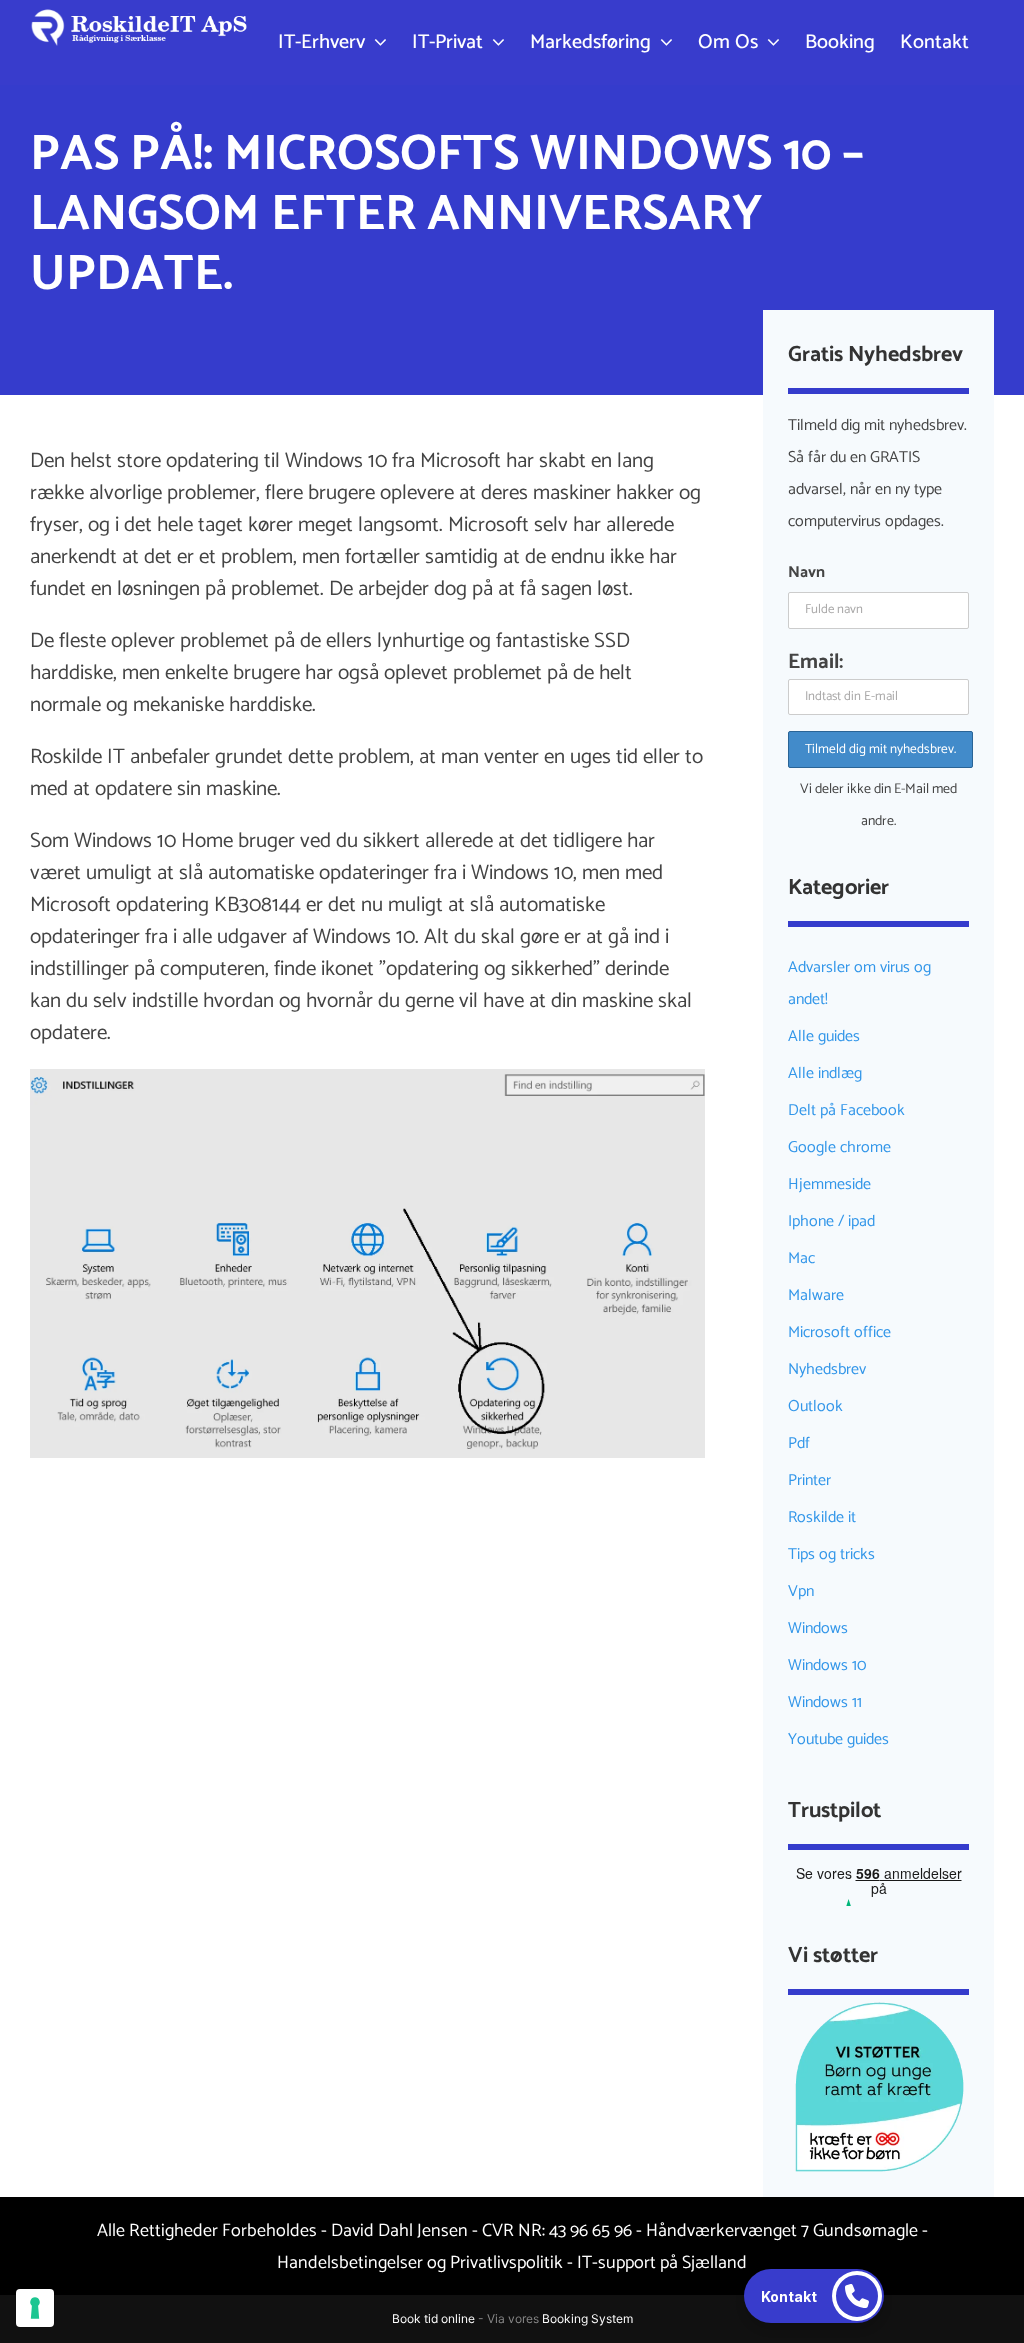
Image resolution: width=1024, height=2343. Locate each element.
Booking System (587, 2318)
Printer (809, 1480)
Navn (806, 572)
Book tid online (433, 2318)
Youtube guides (838, 1739)
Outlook (815, 1406)
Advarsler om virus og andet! (859, 983)
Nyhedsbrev (827, 1369)
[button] (814, 2296)
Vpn (801, 1591)
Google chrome (839, 1147)
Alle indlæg (825, 1073)
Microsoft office (839, 1332)
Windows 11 (825, 1702)
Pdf (799, 1443)
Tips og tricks (831, 1554)
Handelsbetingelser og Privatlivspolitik (420, 2263)
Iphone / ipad (831, 1221)
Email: (815, 662)
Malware (816, 1295)
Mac (801, 1258)
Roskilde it (822, 1517)
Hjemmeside (829, 1184)
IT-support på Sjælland (662, 2263)
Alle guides (824, 1036)
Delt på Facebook (846, 1110)
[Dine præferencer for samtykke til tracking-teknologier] (35, 2308)
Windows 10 (827, 1665)
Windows (818, 1628)
